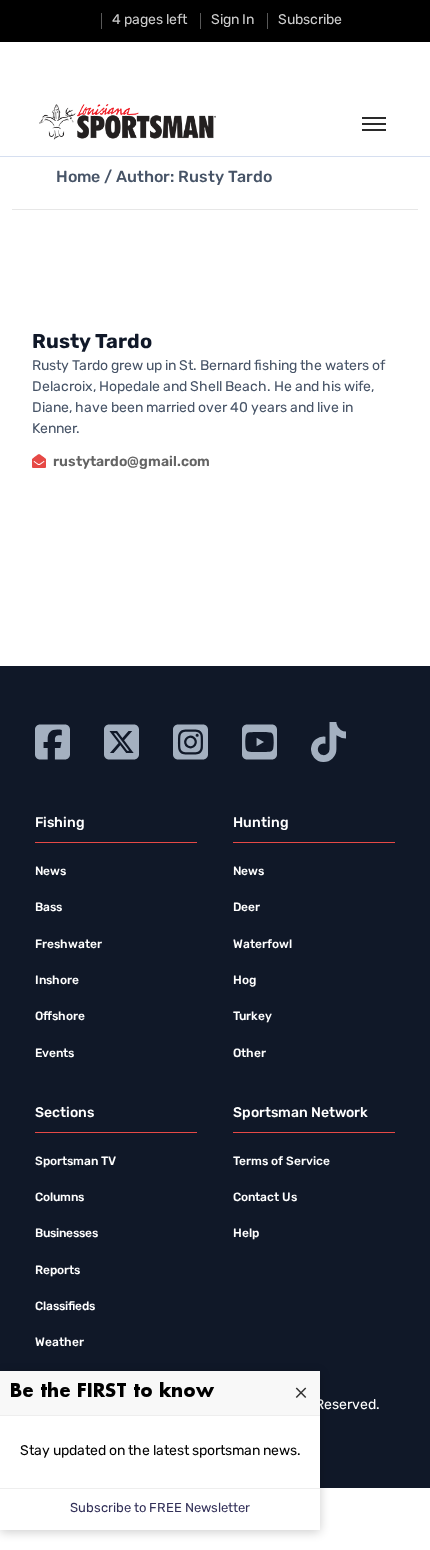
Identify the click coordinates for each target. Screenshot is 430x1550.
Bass (48, 908)
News (50, 872)
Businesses (66, 1234)
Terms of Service (281, 1162)
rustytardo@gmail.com (131, 462)
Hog (244, 981)
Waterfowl (262, 945)
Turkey (252, 1017)
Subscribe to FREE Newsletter (160, 1508)
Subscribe (310, 20)
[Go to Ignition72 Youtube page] (259, 739)
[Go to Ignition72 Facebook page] (52, 739)
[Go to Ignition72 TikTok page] (328, 739)
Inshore (57, 981)
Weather (59, 1343)
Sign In (232, 20)
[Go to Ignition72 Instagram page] (190, 739)
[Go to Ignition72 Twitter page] (121, 739)
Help (246, 1234)
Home (78, 178)
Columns (59, 1198)
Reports (57, 1271)
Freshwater (68, 945)
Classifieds (65, 1307)
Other (249, 1054)
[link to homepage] (127, 122)
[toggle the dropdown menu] (374, 125)
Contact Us (265, 1198)
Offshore (60, 1017)
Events (54, 1054)
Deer (246, 908)
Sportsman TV (75, 1162)
